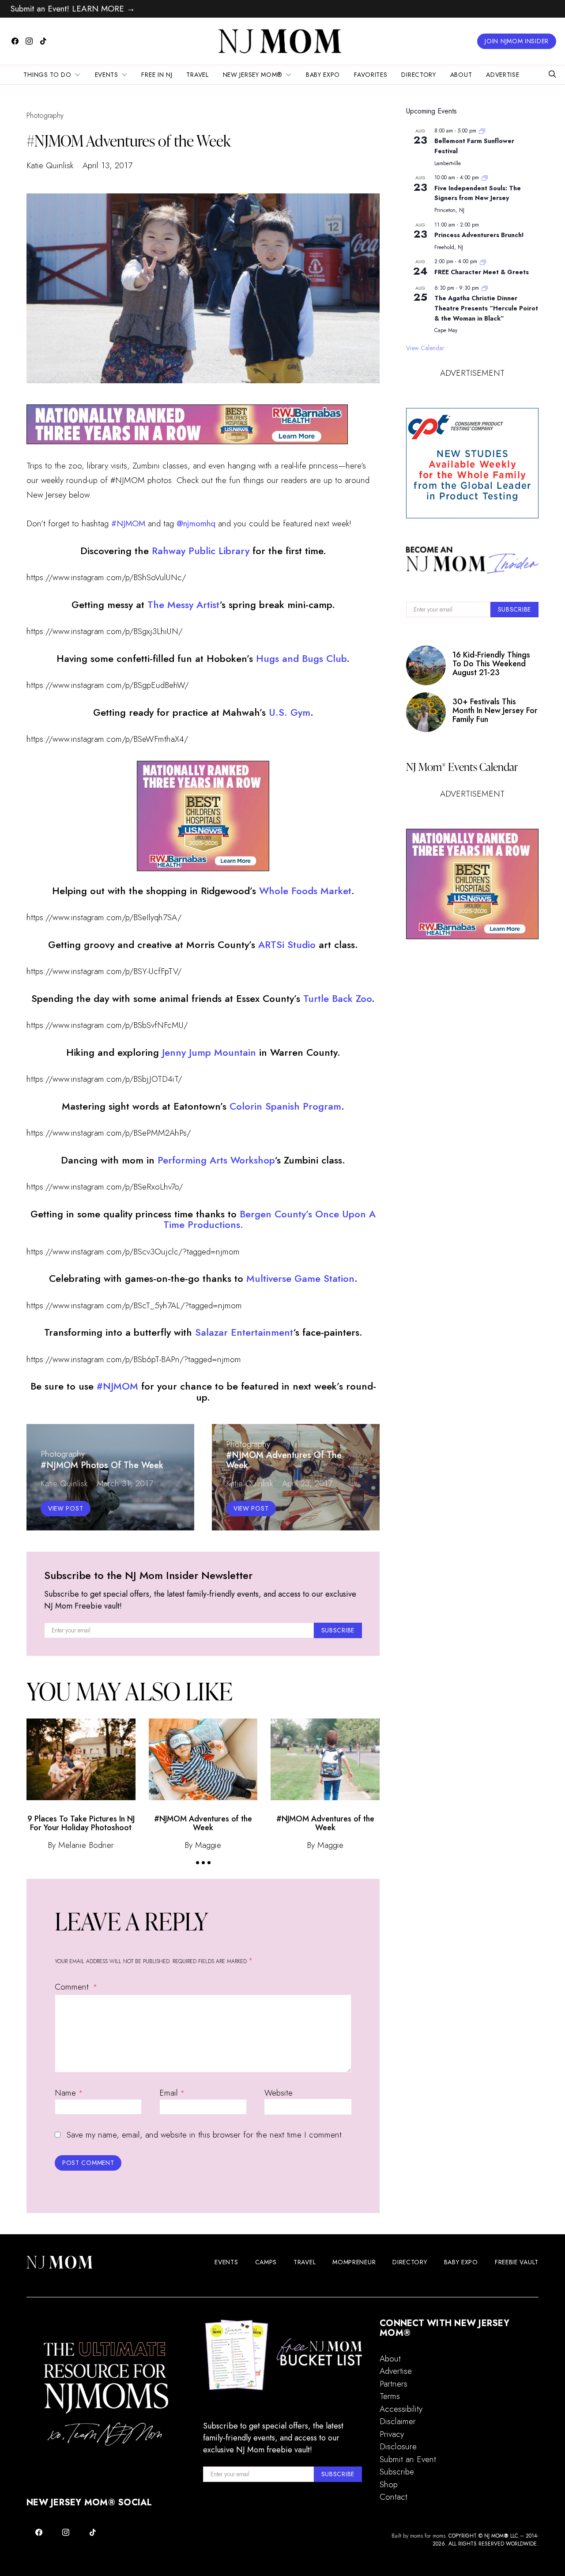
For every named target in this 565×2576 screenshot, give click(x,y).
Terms (390, 2396)
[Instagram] (29, 41)
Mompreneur (354, 2262)
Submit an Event (408, 2459)
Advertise (503, 75)
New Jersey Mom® (253, 75)
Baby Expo (323, 75)
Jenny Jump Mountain (209, 1052)
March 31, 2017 (125, 1483)
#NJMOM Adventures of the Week (203, 1823)
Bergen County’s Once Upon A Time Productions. (270, 1219)
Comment (73, 1987)
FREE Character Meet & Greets (482, 272)
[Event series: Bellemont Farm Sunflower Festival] (482, 131)
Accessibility (401, 2409)
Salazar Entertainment (244, 1332)
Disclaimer (398, 2421)
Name (69, 2093)
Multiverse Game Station (300, 1278)
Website (279, 2093)
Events (107, 75)
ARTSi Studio (287, 944)
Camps (266, 2262)
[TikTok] (43, 41)
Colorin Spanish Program (285, 1106)
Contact (394, 2497)
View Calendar (425, 348)
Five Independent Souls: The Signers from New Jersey (478, 193)
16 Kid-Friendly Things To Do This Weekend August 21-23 (491, 664)
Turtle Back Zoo (337, 998)
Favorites (371, 75)
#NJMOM (119, 1386)
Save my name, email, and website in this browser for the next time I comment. (205, 2135)
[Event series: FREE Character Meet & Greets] (483, 261)
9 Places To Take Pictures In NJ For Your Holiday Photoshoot (81, 1823)
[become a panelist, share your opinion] (472, 463)
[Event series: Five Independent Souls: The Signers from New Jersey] (485, 178)
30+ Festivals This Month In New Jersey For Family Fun (495, 711)
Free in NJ (157, 75)
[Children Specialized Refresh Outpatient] (187, 423)
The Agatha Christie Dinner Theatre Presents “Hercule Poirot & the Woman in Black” (486, 308)
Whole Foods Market (305, 891)
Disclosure (398, 2446)
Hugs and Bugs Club (301, 658)
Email (172, 2093)
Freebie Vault (517, 2262)
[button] (198, 1863)
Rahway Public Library (201, 551)
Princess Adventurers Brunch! (479, 235)
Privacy (392, 2434)
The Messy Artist (183, 604)
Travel (197, 75)
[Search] (552, 75)
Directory (418, 75)
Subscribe (397, 2472)
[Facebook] (15, 41)
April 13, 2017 (107, 165)
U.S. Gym (290, 712)
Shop (389, 2484)
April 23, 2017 (307, 1483)
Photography (45, 115)
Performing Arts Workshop (216, 1160)
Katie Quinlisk (50, 165)
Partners (394, 2384)
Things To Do (47, 75)
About (461, 75)
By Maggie (203, 1845)
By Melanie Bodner (81, 1845)
